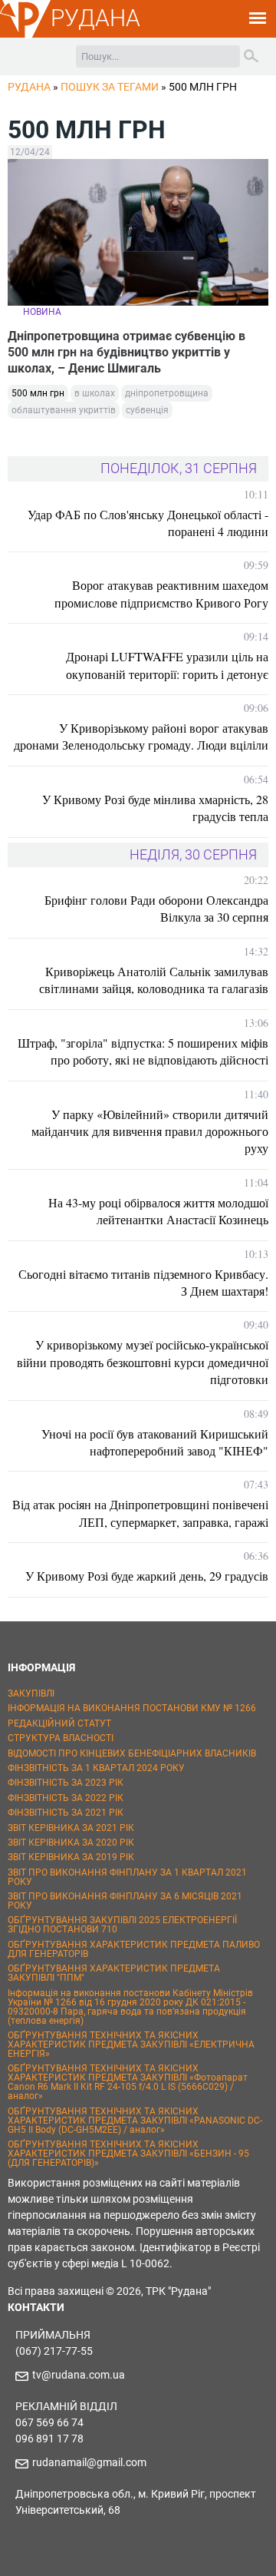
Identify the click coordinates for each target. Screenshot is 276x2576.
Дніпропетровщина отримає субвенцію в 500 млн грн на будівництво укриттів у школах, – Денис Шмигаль (127, 352)
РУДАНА (95, 18)
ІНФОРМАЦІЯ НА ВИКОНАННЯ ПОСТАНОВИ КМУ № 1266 (132, 1708)
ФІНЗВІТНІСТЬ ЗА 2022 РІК (66, 1798)
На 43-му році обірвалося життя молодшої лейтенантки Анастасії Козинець (158, 1211)
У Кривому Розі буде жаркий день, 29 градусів (147, 1576)
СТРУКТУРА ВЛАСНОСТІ (61, 1738)
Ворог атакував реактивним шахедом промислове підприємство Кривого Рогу (161, 593)
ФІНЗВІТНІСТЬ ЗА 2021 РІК (66, 1813)
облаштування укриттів (64, 410)
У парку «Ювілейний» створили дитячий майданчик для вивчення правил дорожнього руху (150, 1131)
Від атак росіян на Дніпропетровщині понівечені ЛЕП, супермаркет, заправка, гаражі (140, 1513)
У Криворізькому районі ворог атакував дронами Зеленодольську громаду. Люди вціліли (141, 736)
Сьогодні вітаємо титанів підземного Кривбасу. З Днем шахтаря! (143, 1282)
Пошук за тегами (110, 87)
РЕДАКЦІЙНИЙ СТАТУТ (59, 1723)
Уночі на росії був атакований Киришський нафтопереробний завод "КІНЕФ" (155, 1442)
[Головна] (25, 35)
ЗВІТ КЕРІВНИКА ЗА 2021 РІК (71, 1828)
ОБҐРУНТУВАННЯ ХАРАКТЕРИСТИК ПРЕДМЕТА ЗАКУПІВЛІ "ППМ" (114, 1973)
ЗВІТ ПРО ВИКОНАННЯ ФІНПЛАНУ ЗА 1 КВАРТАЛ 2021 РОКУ (127, 1877)
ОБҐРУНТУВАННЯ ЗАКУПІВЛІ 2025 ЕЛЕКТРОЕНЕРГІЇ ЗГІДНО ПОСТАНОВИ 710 (122, 1925)
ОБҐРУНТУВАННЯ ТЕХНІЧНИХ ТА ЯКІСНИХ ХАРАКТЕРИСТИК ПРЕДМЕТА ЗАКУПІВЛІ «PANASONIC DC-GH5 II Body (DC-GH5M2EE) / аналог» (135, 2121)
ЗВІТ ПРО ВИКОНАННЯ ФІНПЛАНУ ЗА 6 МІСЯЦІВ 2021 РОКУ (125, 1901)
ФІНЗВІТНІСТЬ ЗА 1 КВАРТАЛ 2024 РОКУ (96, 1768)
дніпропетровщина (167, 393)
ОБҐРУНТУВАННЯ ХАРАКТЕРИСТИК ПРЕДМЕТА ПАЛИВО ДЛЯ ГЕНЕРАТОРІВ (134, 1949)
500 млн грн (38, 393)
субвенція (147, 410)
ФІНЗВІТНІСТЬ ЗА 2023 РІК (66, 1783)
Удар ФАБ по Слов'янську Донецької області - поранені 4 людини (148, 523)
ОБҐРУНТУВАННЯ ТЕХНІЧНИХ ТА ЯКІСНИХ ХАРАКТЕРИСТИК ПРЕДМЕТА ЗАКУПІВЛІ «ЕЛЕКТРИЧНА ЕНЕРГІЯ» (131, 2045)
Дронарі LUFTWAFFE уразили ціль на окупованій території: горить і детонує (167, 665)
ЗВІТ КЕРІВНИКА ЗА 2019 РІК (71, 1857)
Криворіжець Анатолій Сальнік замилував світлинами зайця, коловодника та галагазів (154, 980)
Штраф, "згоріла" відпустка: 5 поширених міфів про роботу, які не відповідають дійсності (143, 1051)
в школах (95, 393)
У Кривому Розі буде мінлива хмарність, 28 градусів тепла (155, 808)
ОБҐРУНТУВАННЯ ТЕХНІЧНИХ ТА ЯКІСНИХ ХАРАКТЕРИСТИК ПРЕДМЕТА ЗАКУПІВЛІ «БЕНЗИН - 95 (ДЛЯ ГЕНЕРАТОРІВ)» (128, 2154)
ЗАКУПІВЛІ (31, 1694)
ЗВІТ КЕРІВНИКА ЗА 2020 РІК (71, 1843)
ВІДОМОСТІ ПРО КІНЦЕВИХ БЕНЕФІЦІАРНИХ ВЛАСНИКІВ (132, 1753)
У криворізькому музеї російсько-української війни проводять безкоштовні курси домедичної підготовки (143, 1362)
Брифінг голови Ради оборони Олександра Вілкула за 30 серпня (156, 908)
